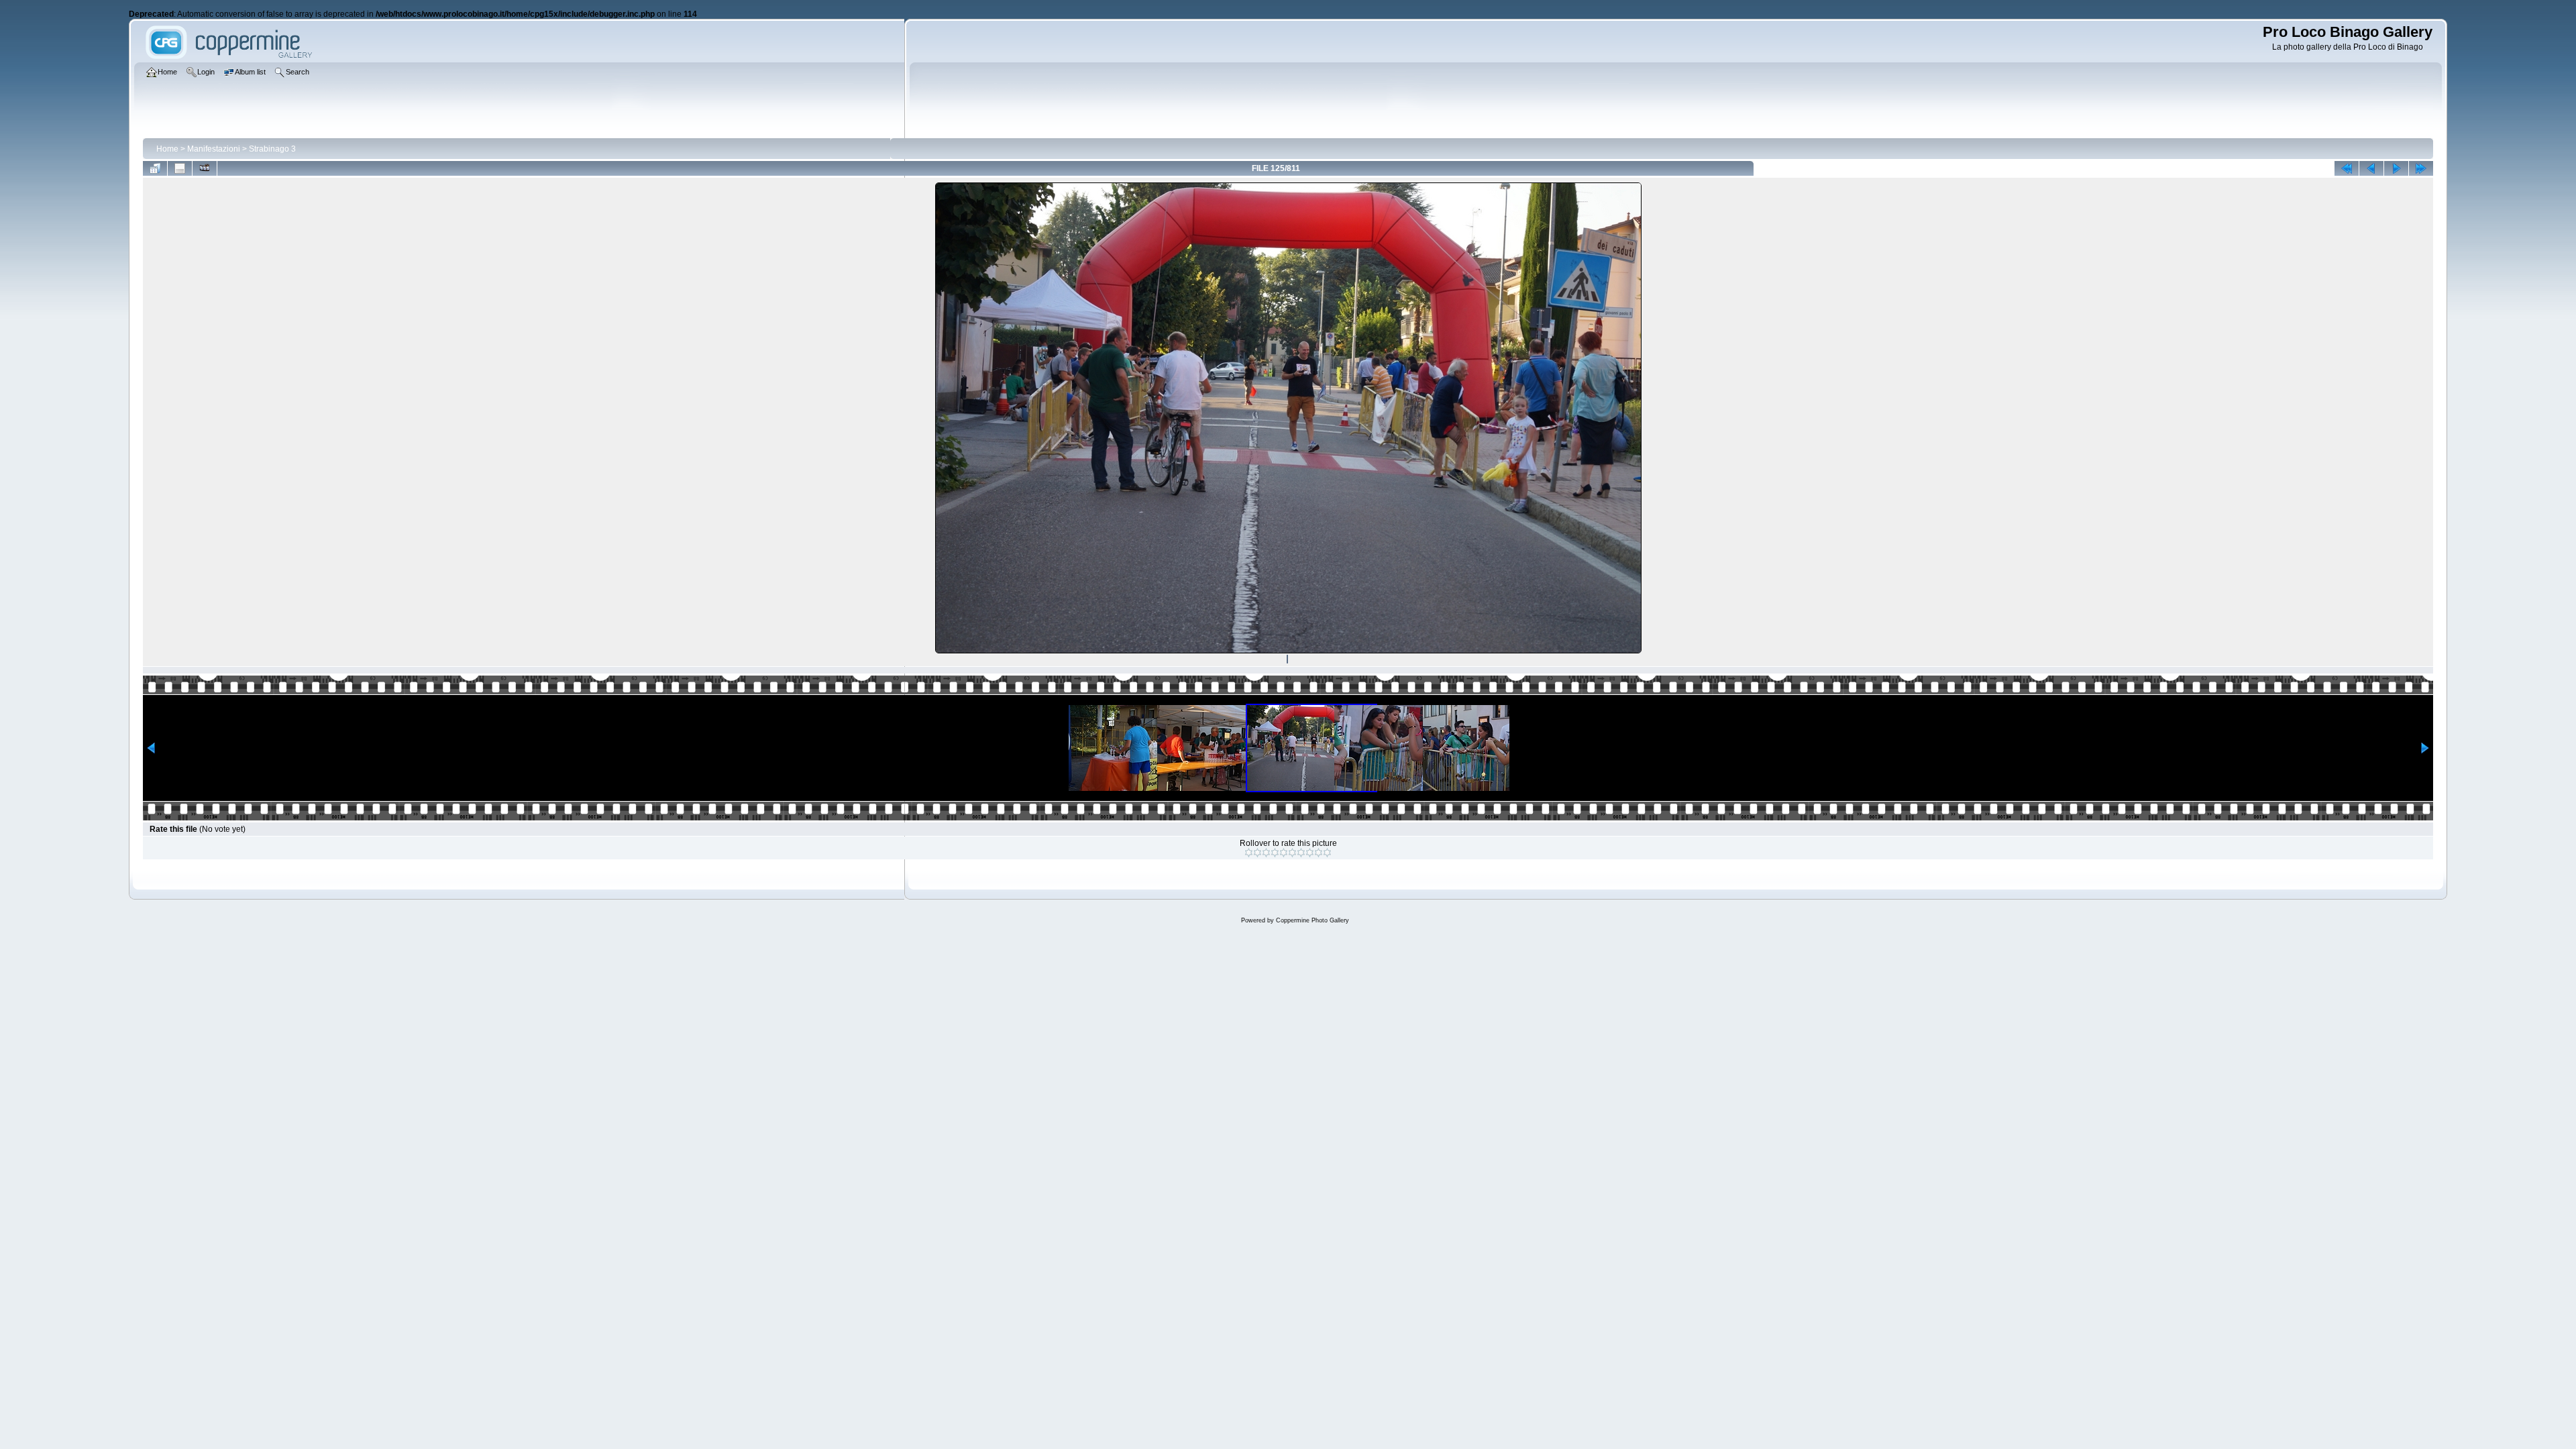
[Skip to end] (2421, 168)
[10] (1327, 853)
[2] (1257, 853)
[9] (1319, 853)
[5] (1284, 853)
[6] (1292, 853)
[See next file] (2396, 168)
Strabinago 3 (272, 149)
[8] (1310, 853)
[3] (1266, 853)
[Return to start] (2347, 168)
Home (167, 149)
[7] (1301, 853)
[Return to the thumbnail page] (155, 168)
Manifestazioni (214, 149)
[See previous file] (2371, 168)
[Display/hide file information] (180, 168)
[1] (1249, 853)
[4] (1275, 853)
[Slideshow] (205, 168)
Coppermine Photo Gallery (1312, 920)
